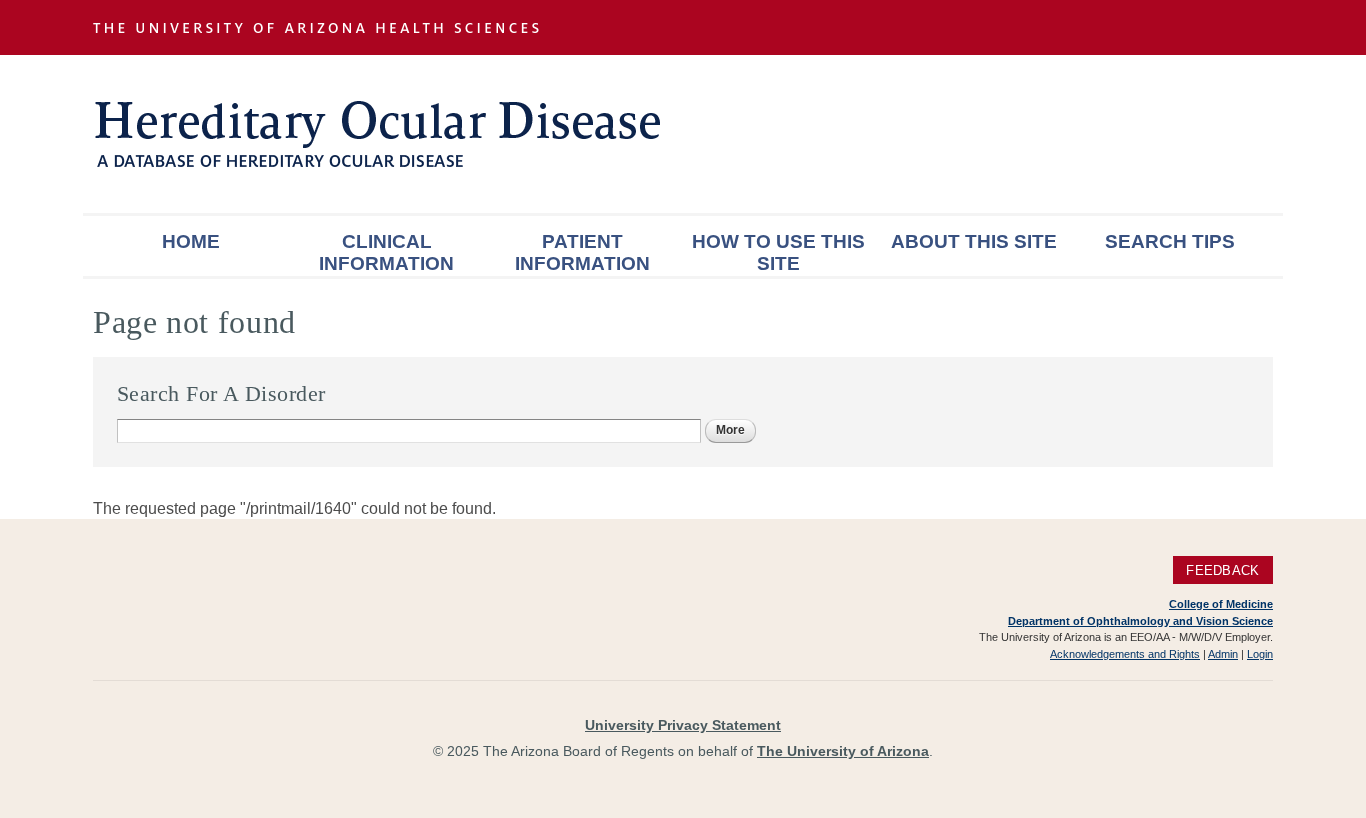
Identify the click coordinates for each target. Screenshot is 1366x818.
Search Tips (1170, 241)
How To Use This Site (778, 252)
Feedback (1222, 569)
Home (191, 241)
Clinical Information (386, 252)
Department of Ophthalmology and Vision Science (1140, 621)
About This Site (974, 241)
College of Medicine (1221, 604)
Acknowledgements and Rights (1125, 654)
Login (1260, 654)
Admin (1223, 654)
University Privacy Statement (683, 725)
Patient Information (582, 252)
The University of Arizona (843, 751)
